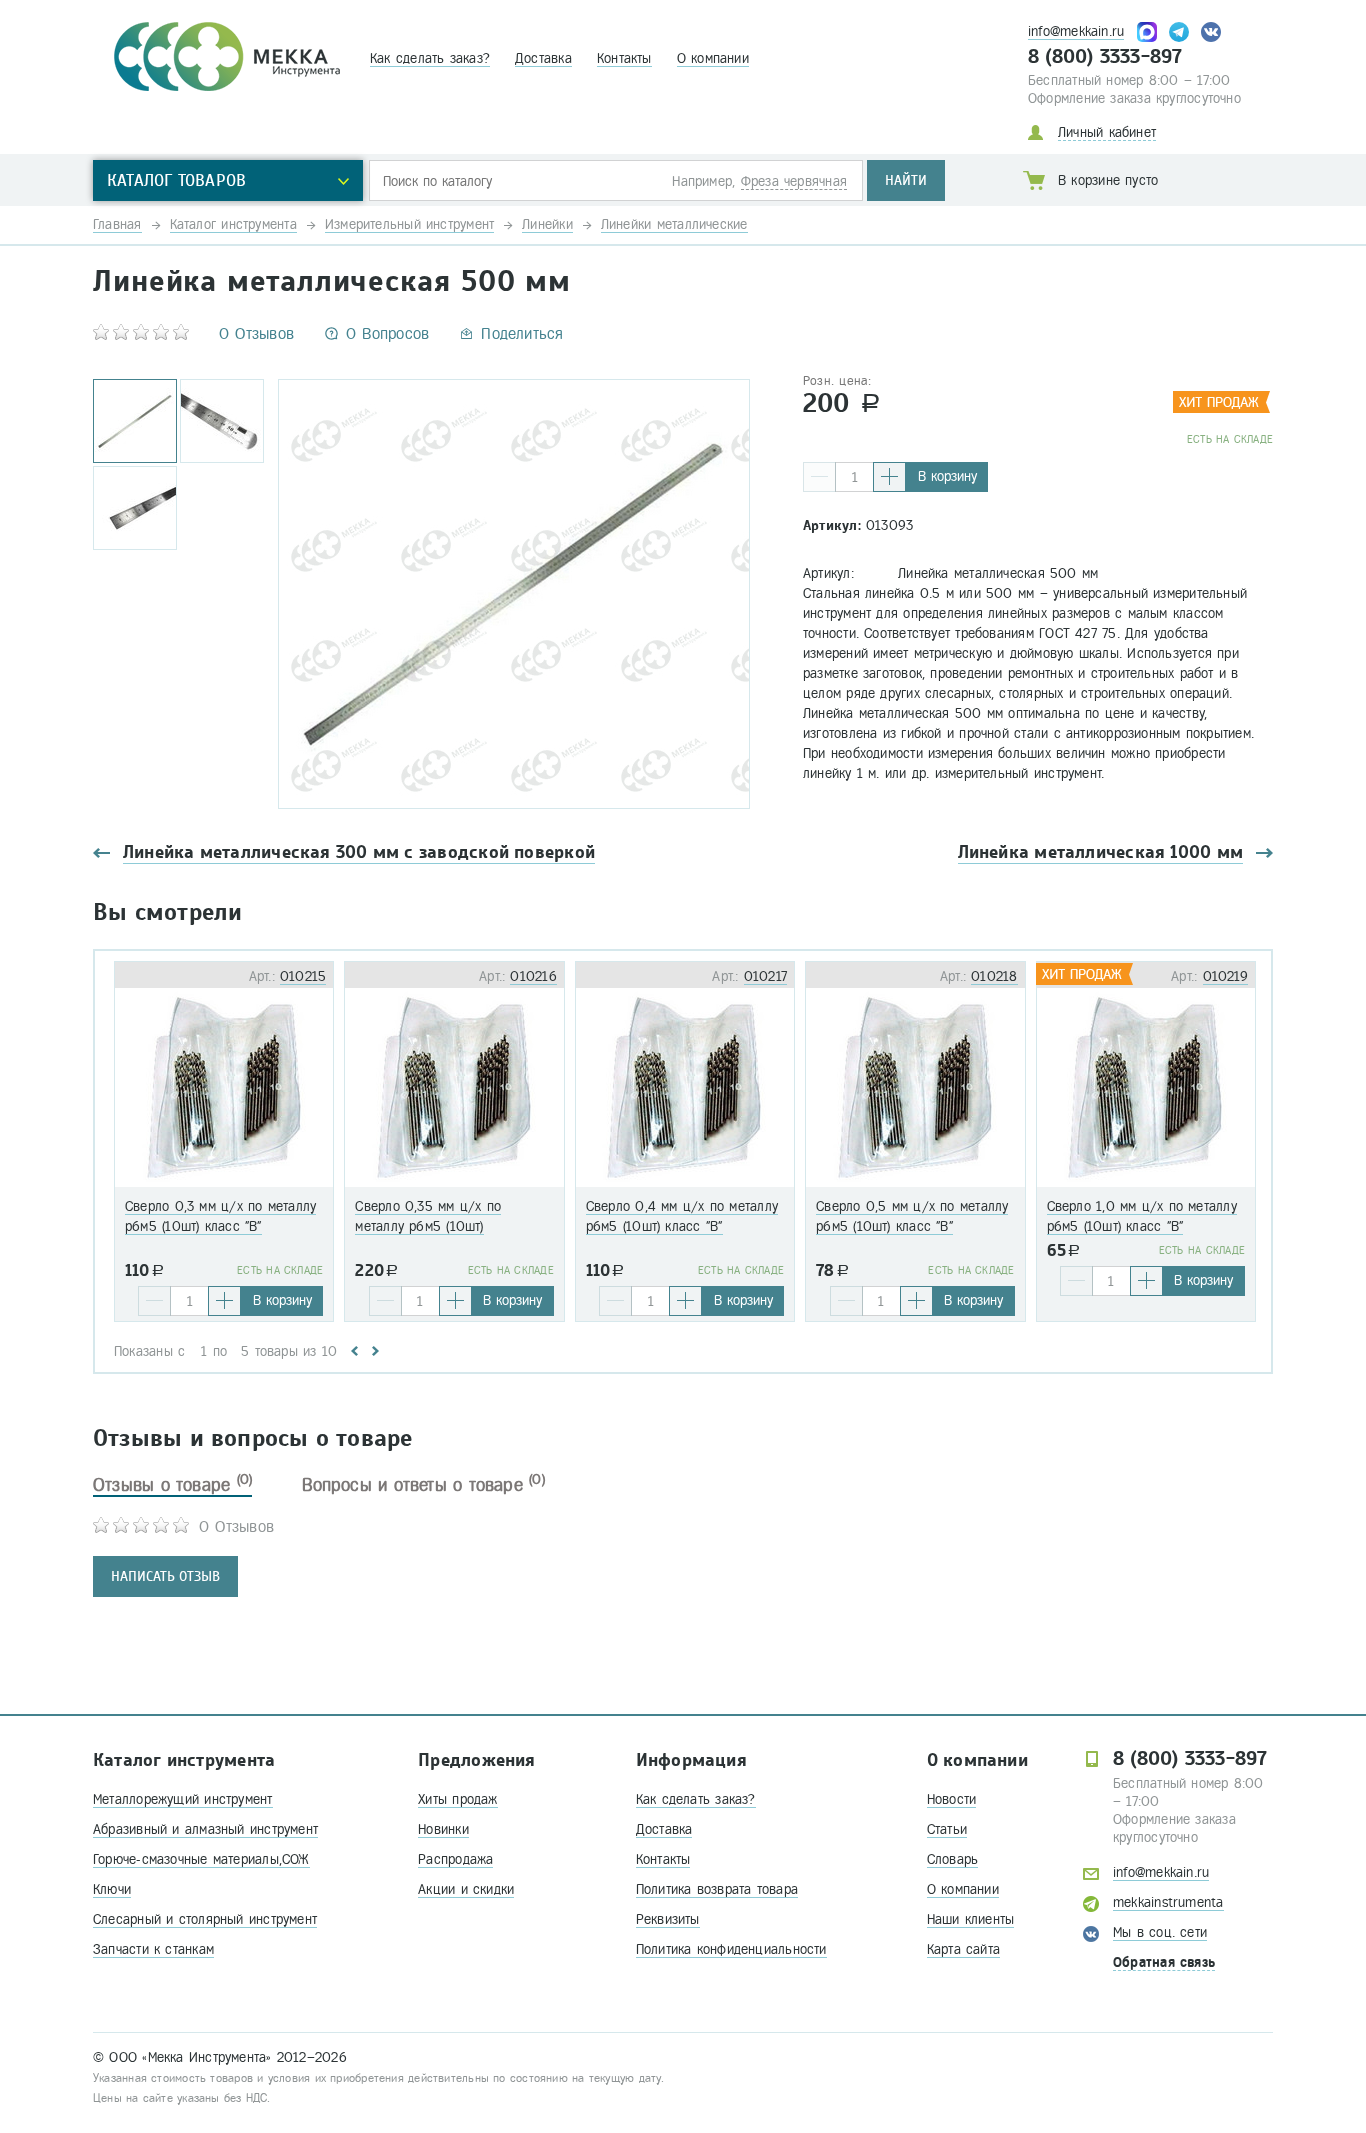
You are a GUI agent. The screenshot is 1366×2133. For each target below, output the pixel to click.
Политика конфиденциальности (731, 1949)
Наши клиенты (971, 1919)
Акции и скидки (466, 1889)
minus (819, 477)
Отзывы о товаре (172, 1485)
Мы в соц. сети (1160, 1932)
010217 (765, 976)
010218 (994, 976)
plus (889, 477)
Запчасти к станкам (153, 1949)
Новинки (443, 1829)
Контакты (624, 58)
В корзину (947, 476)
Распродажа (455, 1859)
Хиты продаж (457, 1799)
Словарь (953, 1859)
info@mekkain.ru (1076, 31)
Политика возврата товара (717, 1889)
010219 (1225, 976)
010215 (303, 976)
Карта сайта (963, 1949)
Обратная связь (1164, 1962)
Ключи (112, 1889)
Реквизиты (668, 1919)
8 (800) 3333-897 (1105, 57)
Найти (906, 180)
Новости (952, 1799)
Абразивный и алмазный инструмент (205, 1829)
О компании (713, 58)
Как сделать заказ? (430, 58)
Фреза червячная (794, 181)
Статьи (947, 1829)
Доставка (543, 58)
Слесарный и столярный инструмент (205, 1919)
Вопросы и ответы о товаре (423, 1485)
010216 (533, 976)
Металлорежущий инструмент (183, 1799)
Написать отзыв (165, 1576)
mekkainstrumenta (1168, 1902)
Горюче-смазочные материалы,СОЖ (201, 1859)
